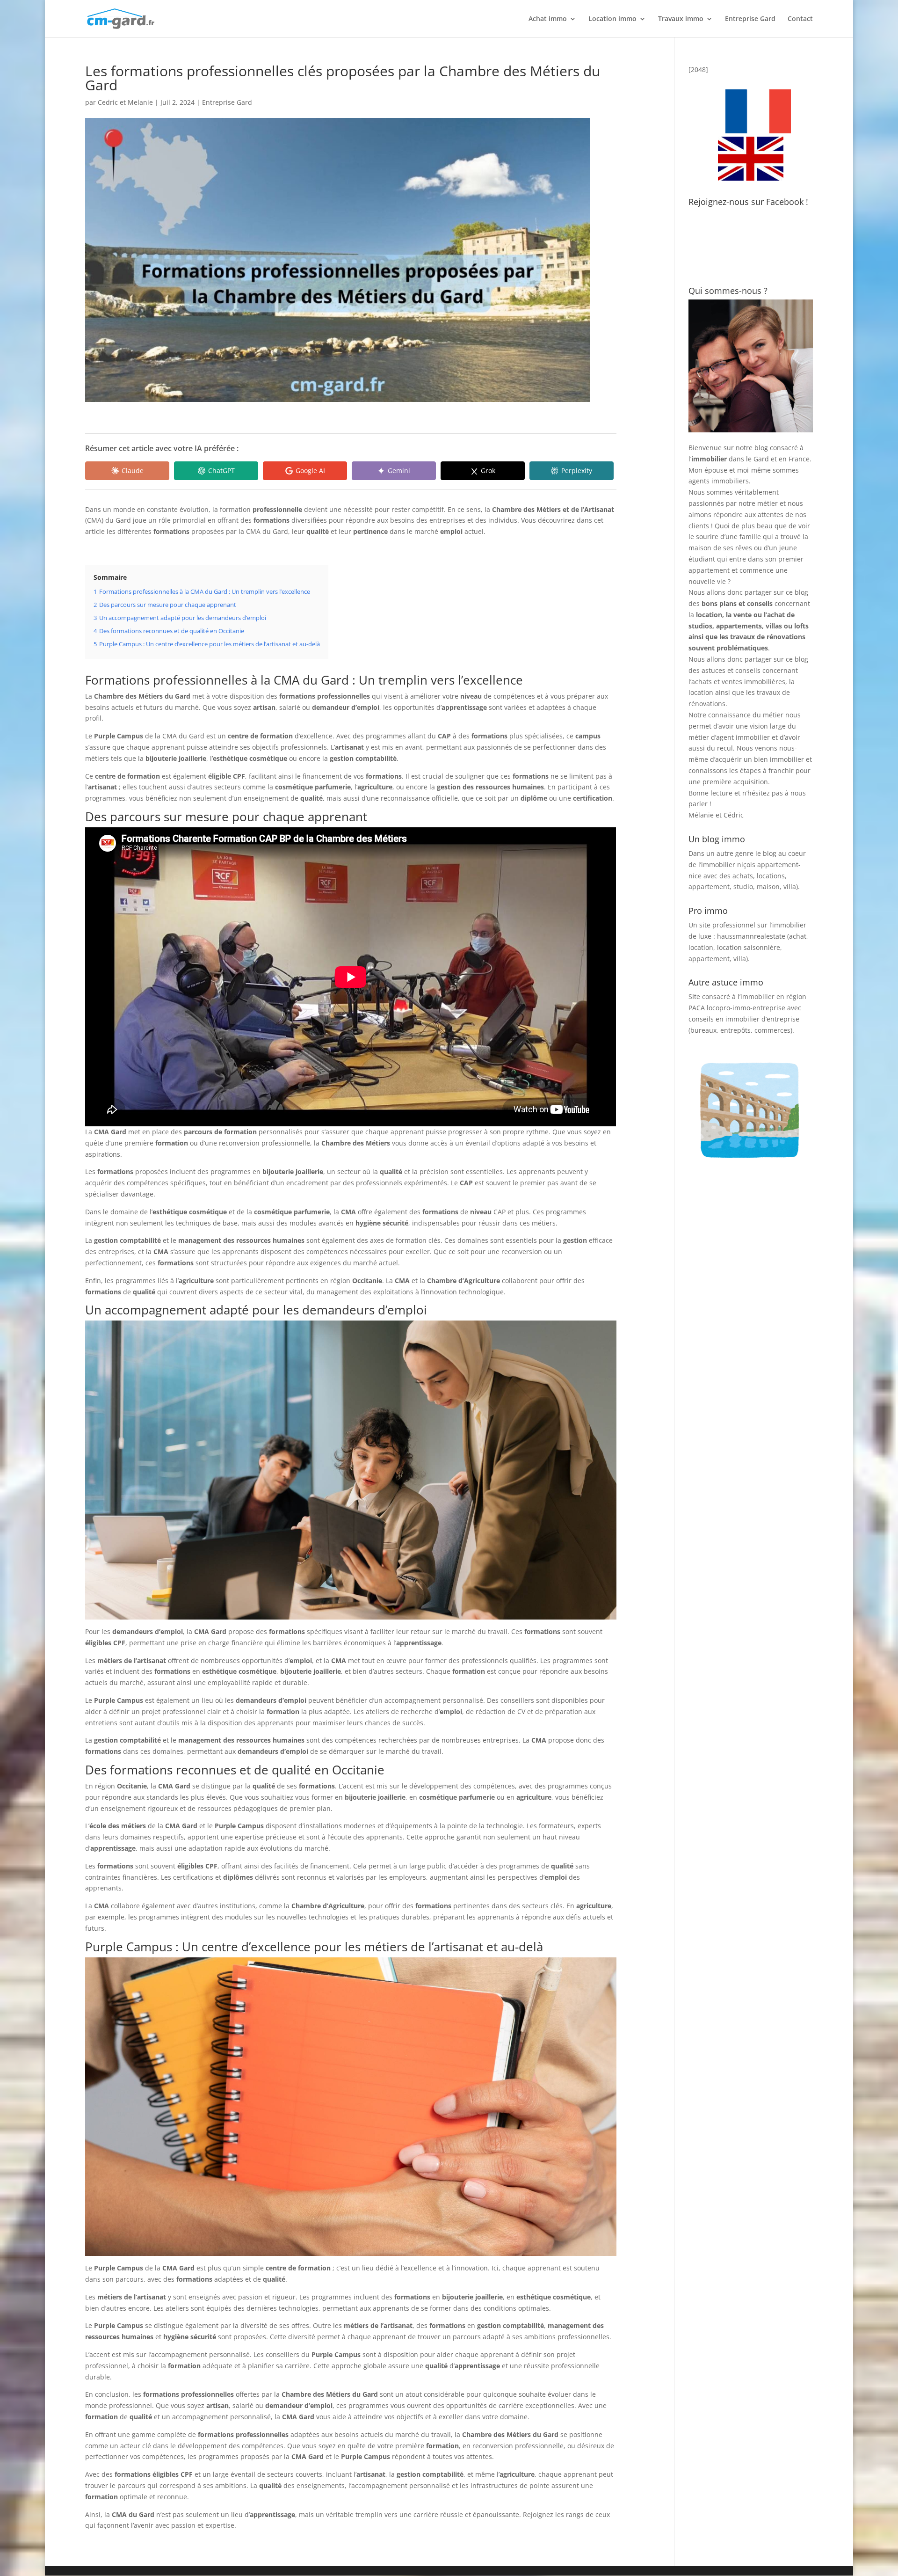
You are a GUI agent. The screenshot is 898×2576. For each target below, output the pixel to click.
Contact (800, 19)
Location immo (612, 19)
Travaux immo (681, 19)
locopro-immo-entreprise (746, 1008)
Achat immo (548, 19)
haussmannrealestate (751, 936)
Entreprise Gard (750, 19)
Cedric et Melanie (125, 102)
